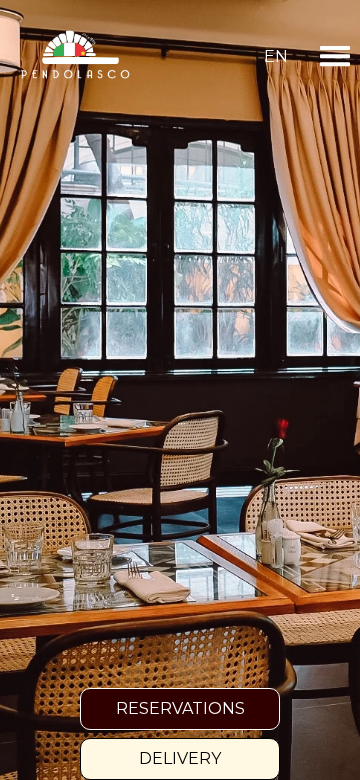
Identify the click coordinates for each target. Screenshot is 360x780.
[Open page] (75, 56)
